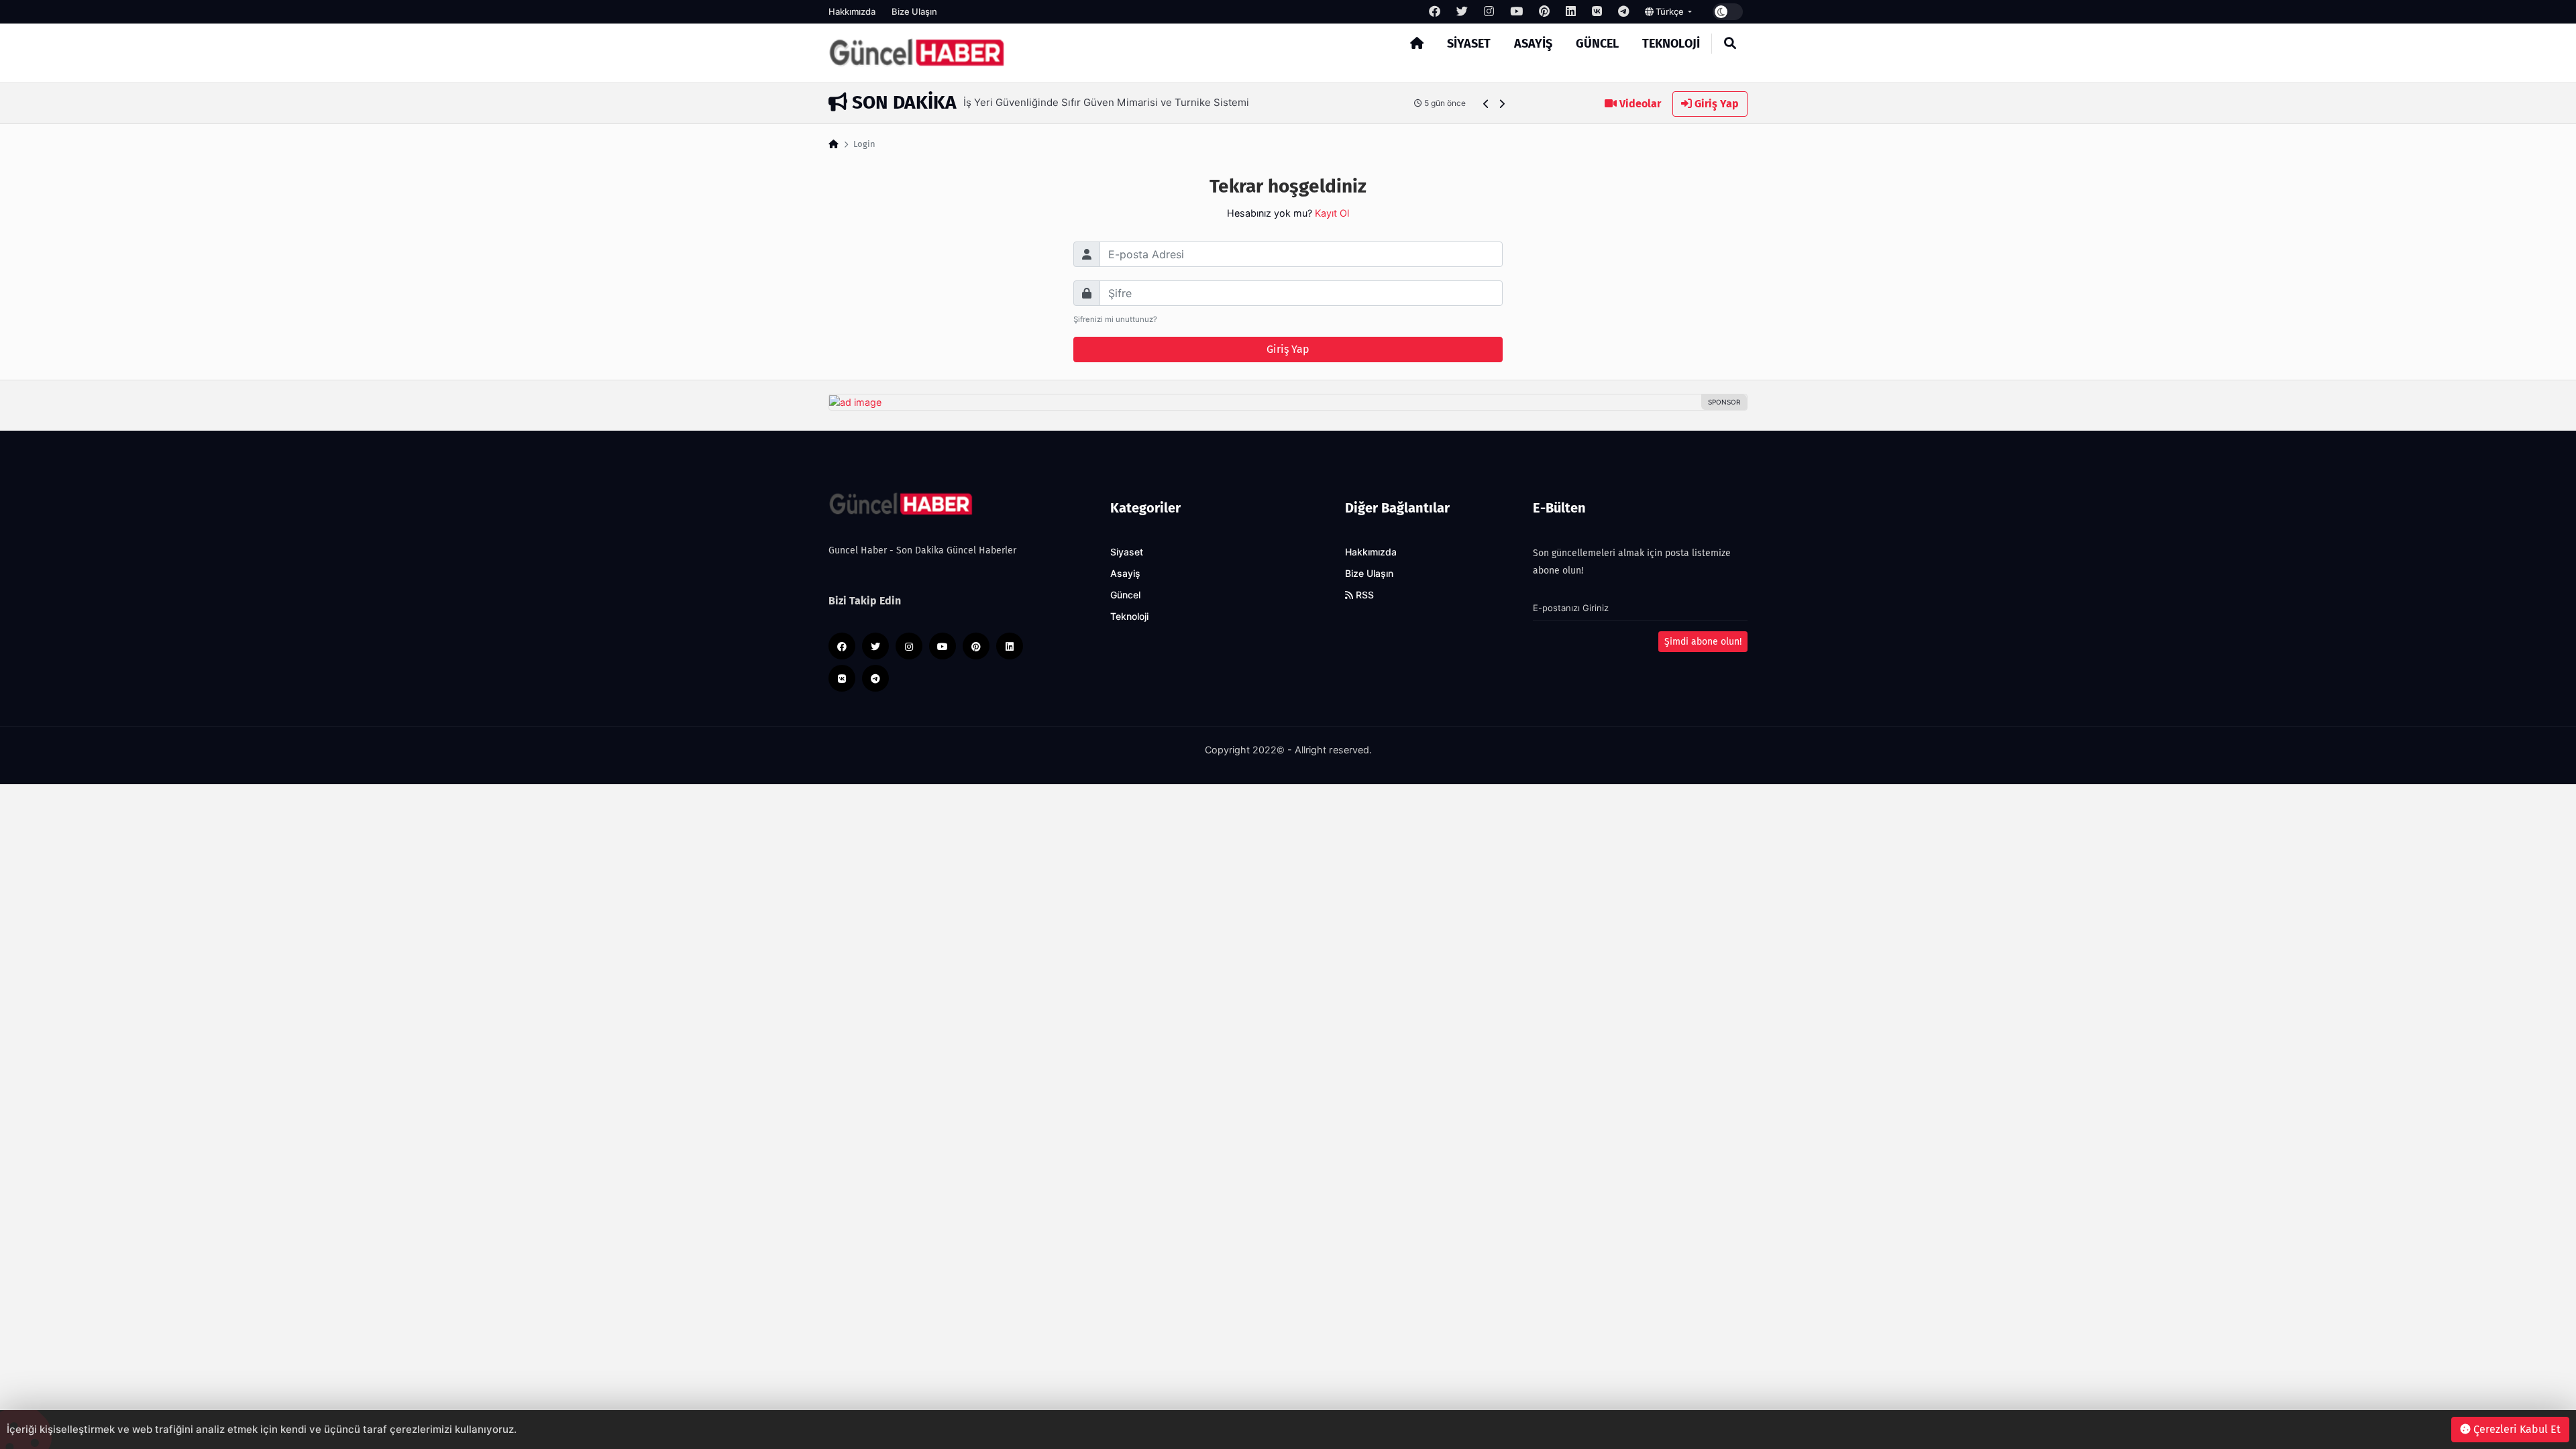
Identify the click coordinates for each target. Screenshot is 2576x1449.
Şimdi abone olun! (1703, 642)
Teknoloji (1671, 44)
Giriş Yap (1715, 104)
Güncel (1597, 44)
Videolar (1639, 104)
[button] (1486, 104)
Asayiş (1533, 44)
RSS (1363, 595)
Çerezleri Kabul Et (2516, 1429)
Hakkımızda (852, 11)
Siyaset (1469, 44)
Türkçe (1670, 11)
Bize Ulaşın (914, 11)
